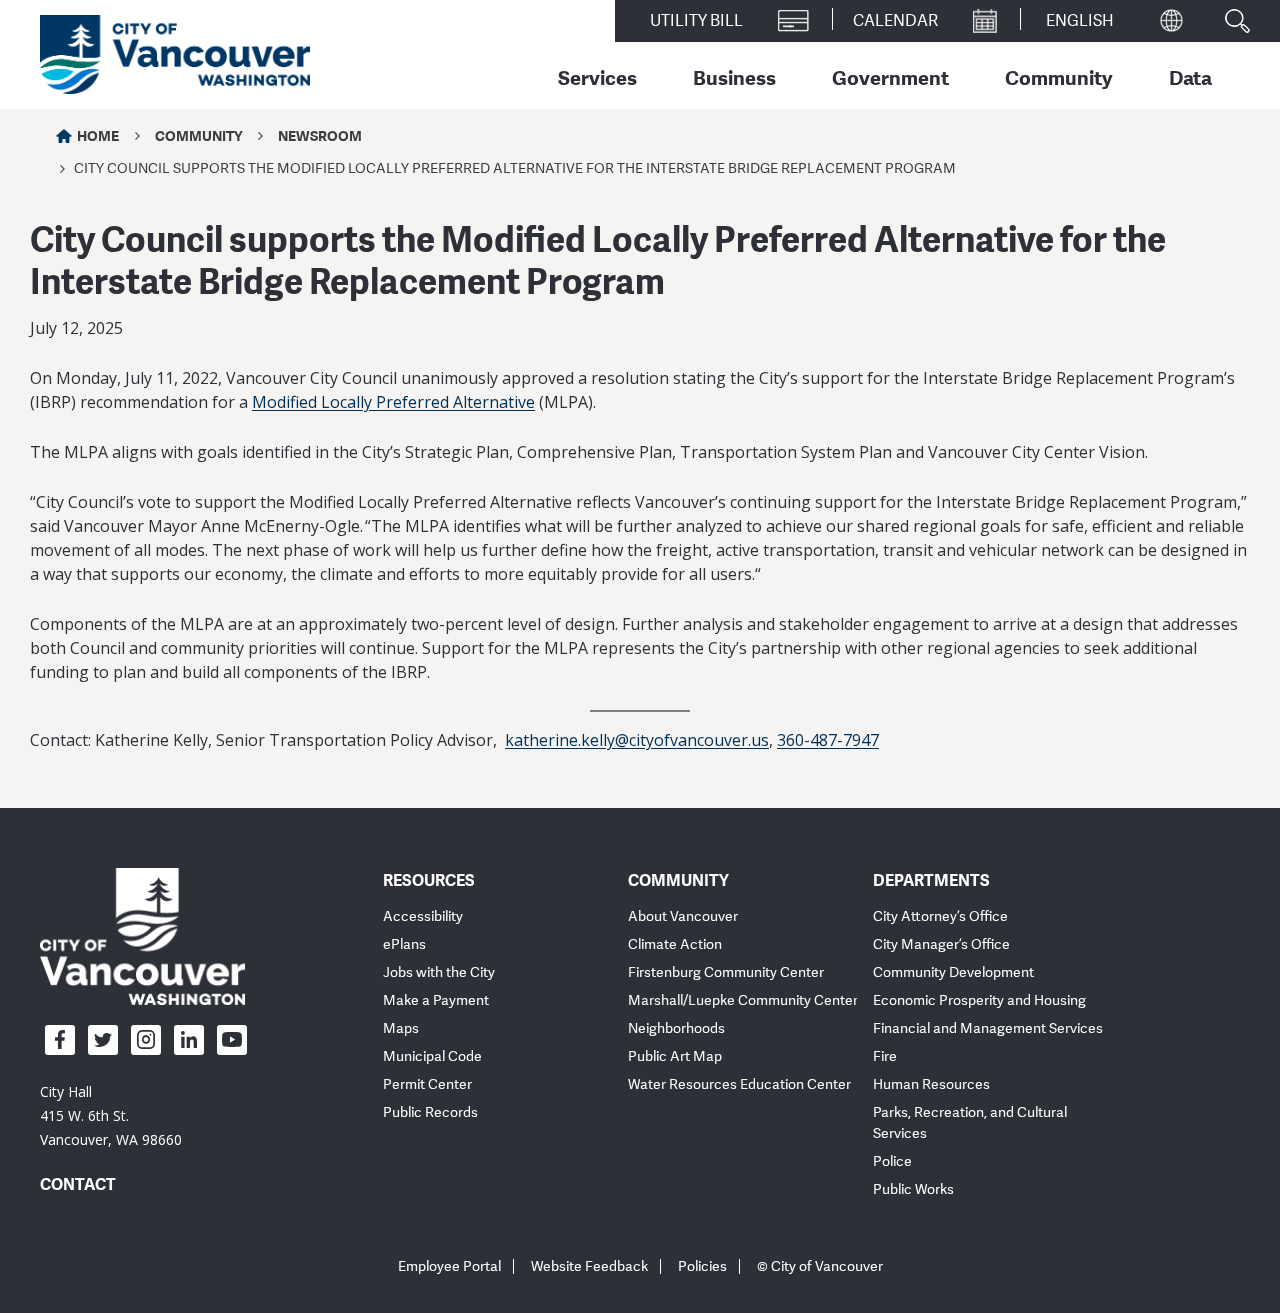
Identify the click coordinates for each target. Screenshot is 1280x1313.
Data (1190, 77)
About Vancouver (683, 916)
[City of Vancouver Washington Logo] (175, 55)
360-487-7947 (828, 740)
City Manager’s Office (941, 944)
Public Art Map (675, 1056)
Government (890, 77)
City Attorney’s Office (940, 916)
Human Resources (931, 1084)
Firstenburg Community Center (726, 972)
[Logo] (142, 935)
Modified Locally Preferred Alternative (393, 402)
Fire (885, 1056)
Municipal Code (432, 1056)
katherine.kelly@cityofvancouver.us (637, 740)
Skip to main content (92, 173)
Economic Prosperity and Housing (979, 1000)
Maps (401, 1028)
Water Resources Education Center (739, 1084)
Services (597, 77)
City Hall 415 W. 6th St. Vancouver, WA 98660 (111, 1115)
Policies (702, 1266)
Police (892, 1161)
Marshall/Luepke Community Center (743, 1000)
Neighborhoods (676, 1028)
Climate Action (675, 944)
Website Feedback (589, 1266)
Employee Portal (449, 1266)
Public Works (913, 1189)
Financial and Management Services (988, 1028)
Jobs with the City (439, 972)
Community (1059, 77)
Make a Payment (436, 1000)
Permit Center (427, 1084)
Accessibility (423, 916)
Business (734, 77)
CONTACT (78, 1184)
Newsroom (320, 135)
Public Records (430, 1112)
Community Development (953, 972)
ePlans (404, 944)
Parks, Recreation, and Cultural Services (970, 1123)
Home (98, 135)
